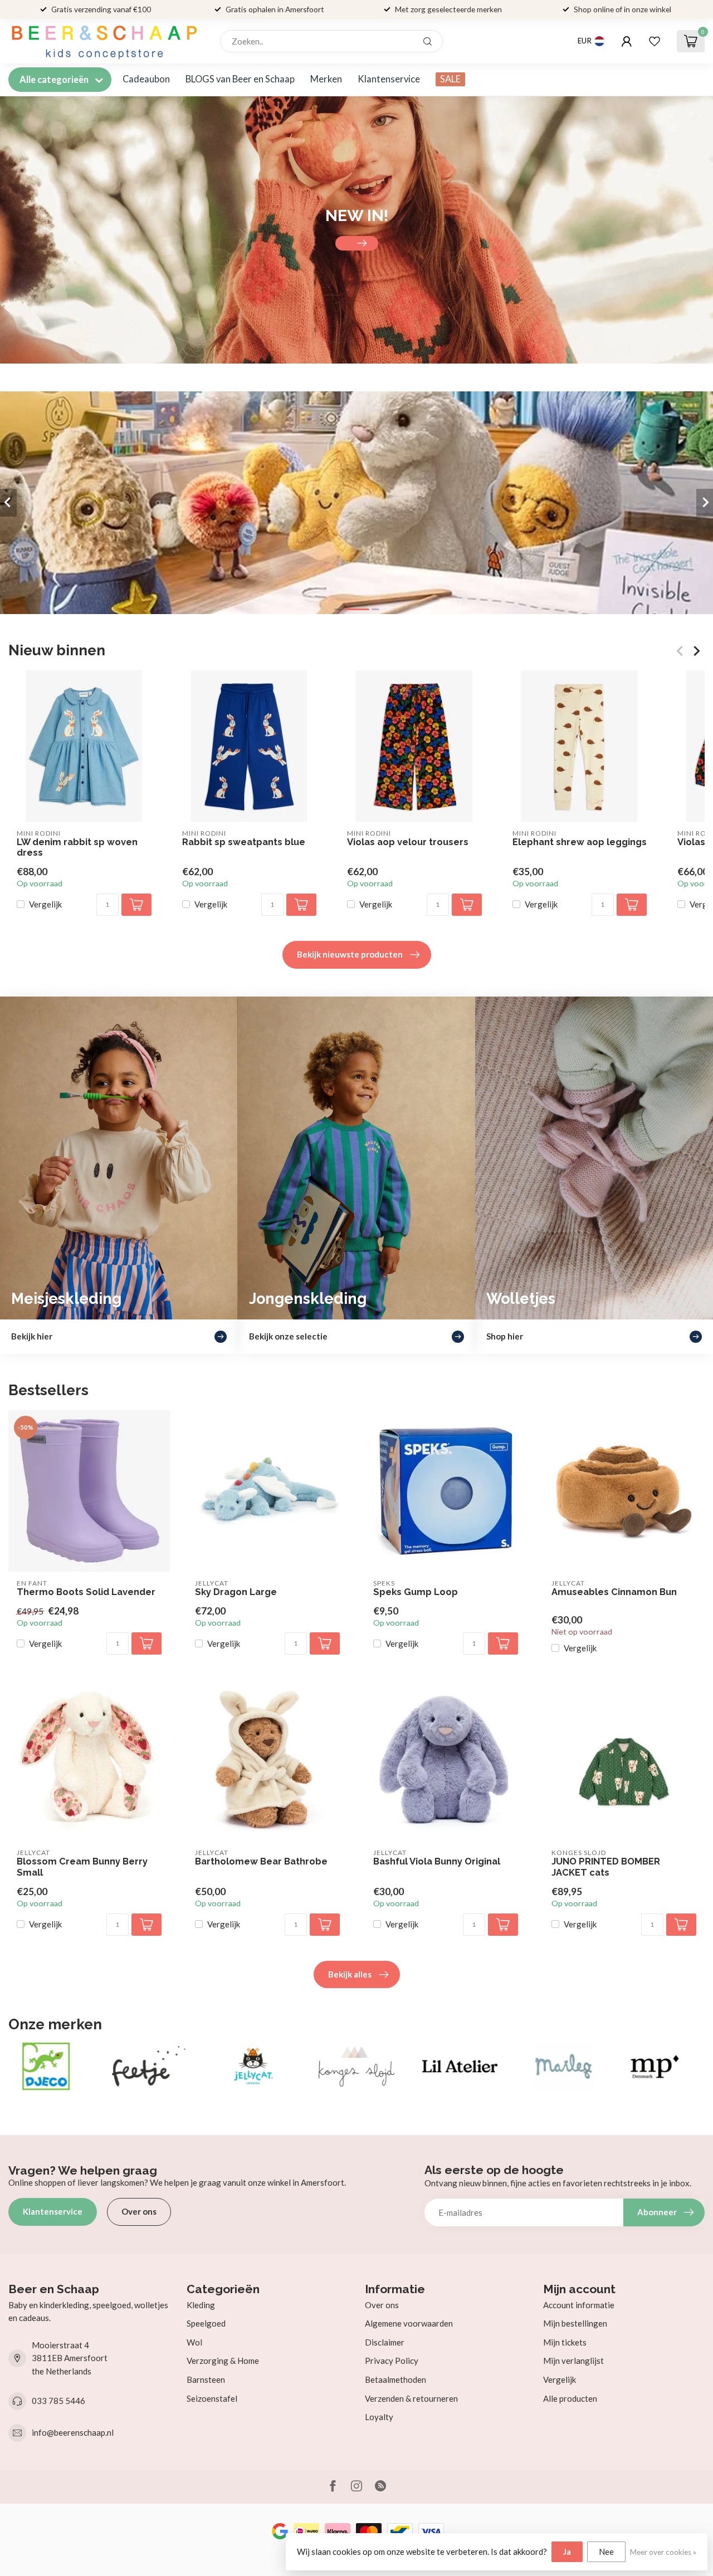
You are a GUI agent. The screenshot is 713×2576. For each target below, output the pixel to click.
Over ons (139, 2211)
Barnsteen (206, 2379)
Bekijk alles (350, 1974)
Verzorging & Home (223, 2361)
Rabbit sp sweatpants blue (244, 842)
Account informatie (579, 2305)
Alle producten (570, 2398)
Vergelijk (45, 904)
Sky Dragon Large (236, 1592)
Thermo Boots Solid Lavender (86, 1592)
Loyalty (379, 2417)
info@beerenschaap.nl (73, 2432)
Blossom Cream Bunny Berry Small (82, 1867)
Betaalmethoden (395, 2379)
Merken (326, 79)
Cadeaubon (146, 79)
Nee (606, 2552)
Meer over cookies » (663, 2552)
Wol (194, 2342)
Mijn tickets (565, 2342)
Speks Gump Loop (416, 1592)
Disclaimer (385, 2342)
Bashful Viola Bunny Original (437, 1861)
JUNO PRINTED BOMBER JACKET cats (606, 1867)
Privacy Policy (392, 2361)
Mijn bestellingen (575, 2323)
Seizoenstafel (212, 2398)
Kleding (201, 2305)
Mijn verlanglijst (573, 2361)
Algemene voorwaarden (409, 2323)
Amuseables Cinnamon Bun (614, 1592)
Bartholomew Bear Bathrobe (261, 1861)
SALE (450, 79)
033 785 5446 (58, 2401)
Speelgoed (206, 2323)
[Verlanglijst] (655, 41)
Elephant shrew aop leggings (580, 842)
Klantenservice (389, 79)
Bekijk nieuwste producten (350, 954)
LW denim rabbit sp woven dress (77, 848)
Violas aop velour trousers (408, 842)
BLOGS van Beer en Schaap (240, 79)
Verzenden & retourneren (411, 2398)
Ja (567, 2552)
